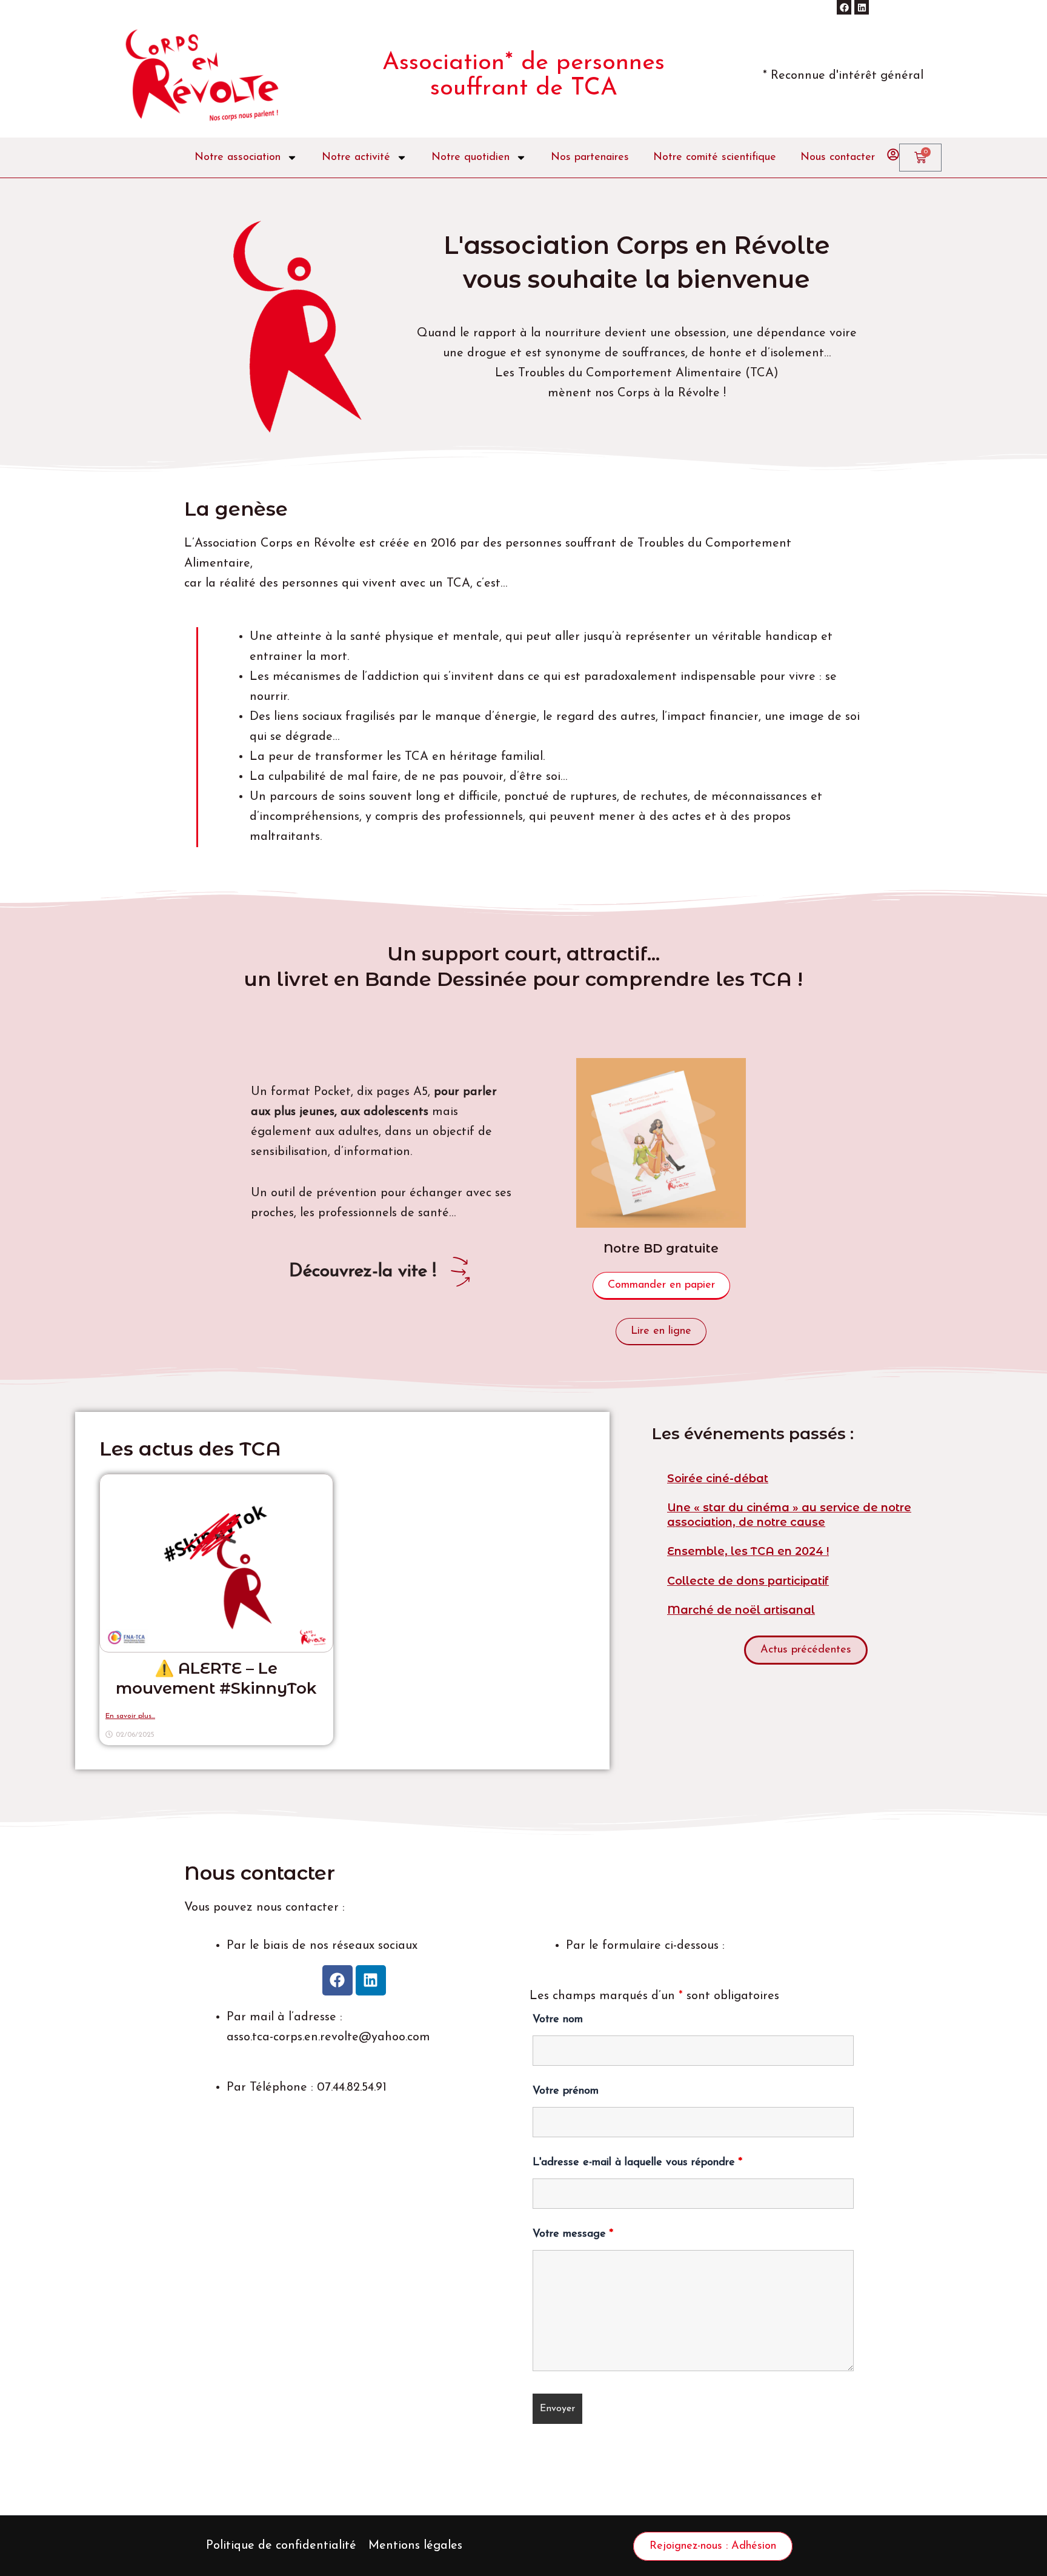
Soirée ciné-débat (718, 1479)
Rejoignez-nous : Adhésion (713, 2546)
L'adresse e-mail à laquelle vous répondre (637, 2163)
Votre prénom (566, 2091)
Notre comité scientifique (715, 158)
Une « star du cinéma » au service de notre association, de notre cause (789, 1515)
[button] (806, 1650)
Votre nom (558, 2020)
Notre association (238, 158)
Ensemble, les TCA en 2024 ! (748, 1551)
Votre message (573, 2234)
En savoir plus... (130, 1716)
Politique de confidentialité (281, 2546)
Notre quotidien (470, 158)
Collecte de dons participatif (748, 1581)
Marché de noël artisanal (741, 1610)
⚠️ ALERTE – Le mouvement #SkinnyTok (216, 1679)
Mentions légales (415, 2546)
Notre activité (356, 158)
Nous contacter (838, 158)
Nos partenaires (590, 158)
